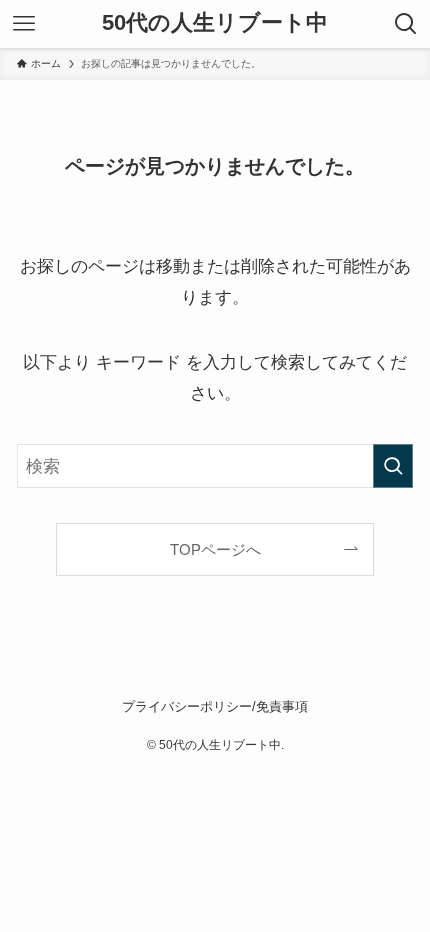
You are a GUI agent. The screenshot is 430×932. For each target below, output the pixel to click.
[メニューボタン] (24, 24)
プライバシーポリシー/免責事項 (215, 706)
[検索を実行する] (393, 466)
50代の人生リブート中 (215, 24)
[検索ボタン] (406, 24)
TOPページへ (215, 549)
